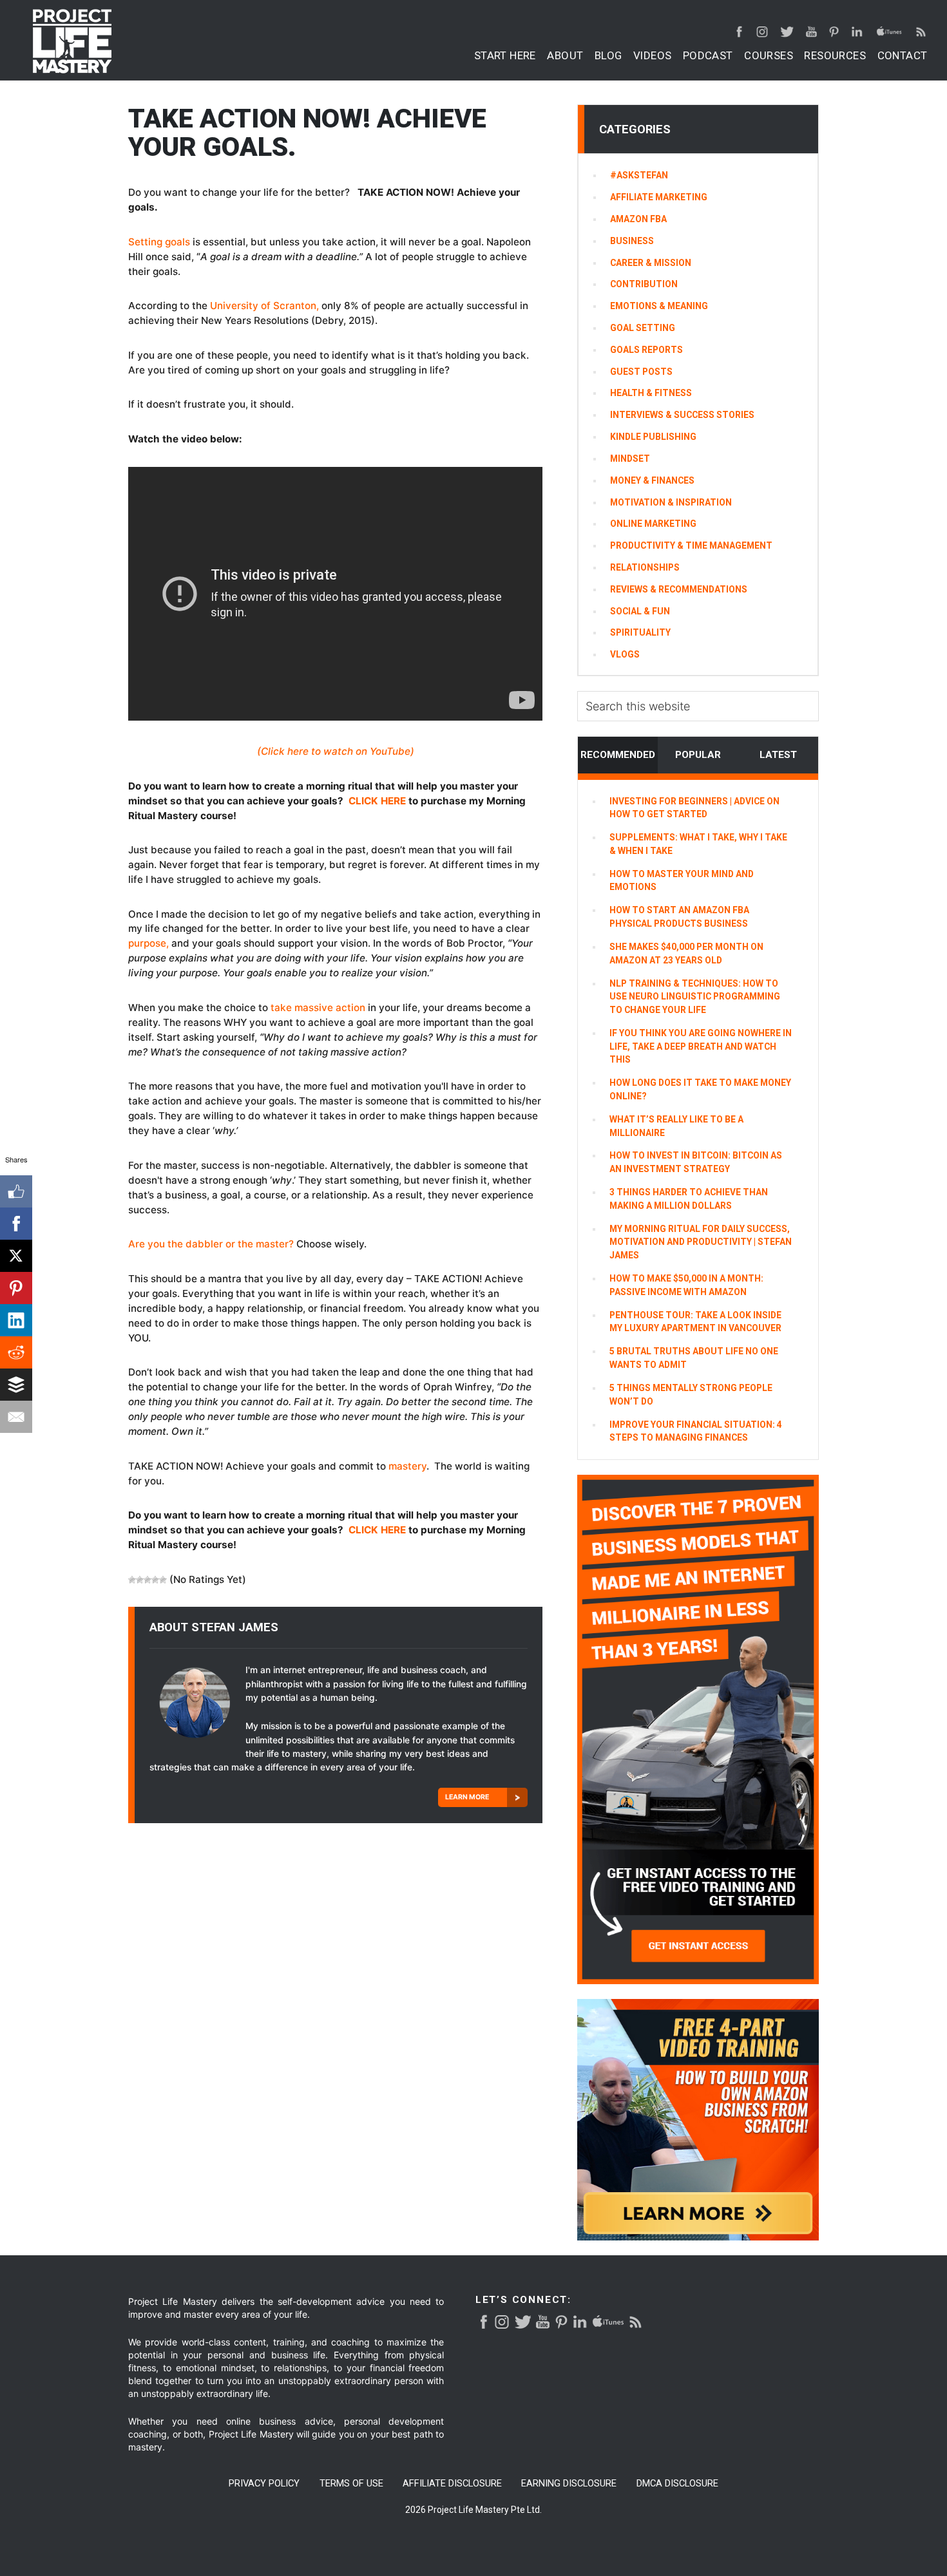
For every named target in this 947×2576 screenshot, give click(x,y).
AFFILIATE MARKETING (659, 197)
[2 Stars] (140, 1580)
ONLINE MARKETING (653, 524)
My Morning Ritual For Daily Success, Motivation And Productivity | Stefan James (701, 1242)
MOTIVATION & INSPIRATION (671, 502)
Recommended (618, 755)
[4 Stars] (155, 1580)
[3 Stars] (148, 1580)
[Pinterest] (16, 1288)
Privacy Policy (264, 2484)
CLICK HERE (377, 801)
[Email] (16, 1417)
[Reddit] (16, 1352)
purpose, (148, 943)
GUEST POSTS (641, 372)
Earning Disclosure (569, 2484)
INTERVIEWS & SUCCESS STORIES (682, 415)
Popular (698, 755)
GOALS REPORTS (646, 350)
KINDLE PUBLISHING (653, 437)
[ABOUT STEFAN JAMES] (197, 1708)
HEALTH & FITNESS (651, 393)
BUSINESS (632, 241)
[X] (16, 1256)
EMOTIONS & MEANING (659, 306)
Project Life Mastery (72, 41)
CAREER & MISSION (651, 263)
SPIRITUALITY (640, 632)
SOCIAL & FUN (640, 611)
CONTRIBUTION (644, 284)
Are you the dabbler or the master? (211, 1244)
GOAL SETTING (643, 328)
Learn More (467, 1797)
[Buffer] (16, 1385)
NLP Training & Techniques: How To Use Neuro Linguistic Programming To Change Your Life (695, 997)
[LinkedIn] (16, 1320)
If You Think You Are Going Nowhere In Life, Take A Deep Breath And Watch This (701, 1046)
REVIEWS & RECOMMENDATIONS (679, 589)
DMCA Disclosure (677, 2484)
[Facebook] (16, 1224)
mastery (407, 1466)
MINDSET (630, 459)
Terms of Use (351, 2484)
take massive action (318, 1008)
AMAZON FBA (638, 219)
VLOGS (625, 654)
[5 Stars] (163, 1580)
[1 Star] (132, 1580)
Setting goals (159, 242)
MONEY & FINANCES (652, 480)
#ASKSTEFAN (639, 175)
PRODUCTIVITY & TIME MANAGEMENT (691, 545)
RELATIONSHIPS (645, 567)
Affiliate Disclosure (452, 2484)
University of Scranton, (264, 306)
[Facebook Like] (16, 1191)
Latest (778, 755)
